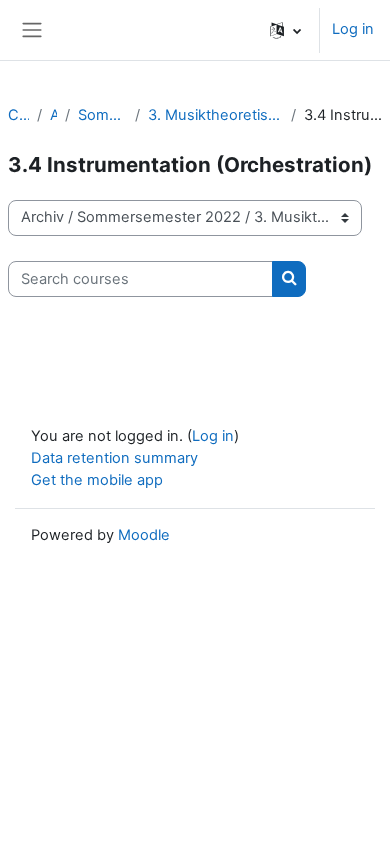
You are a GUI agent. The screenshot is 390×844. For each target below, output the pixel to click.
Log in (353, 29)
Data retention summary (114, 458)
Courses (18, 115)
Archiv (53, 115)
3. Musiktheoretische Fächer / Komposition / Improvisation (215, 115)
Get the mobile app (97, 480)
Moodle (144, 535)
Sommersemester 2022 (103, 115)
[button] (285, 30)
